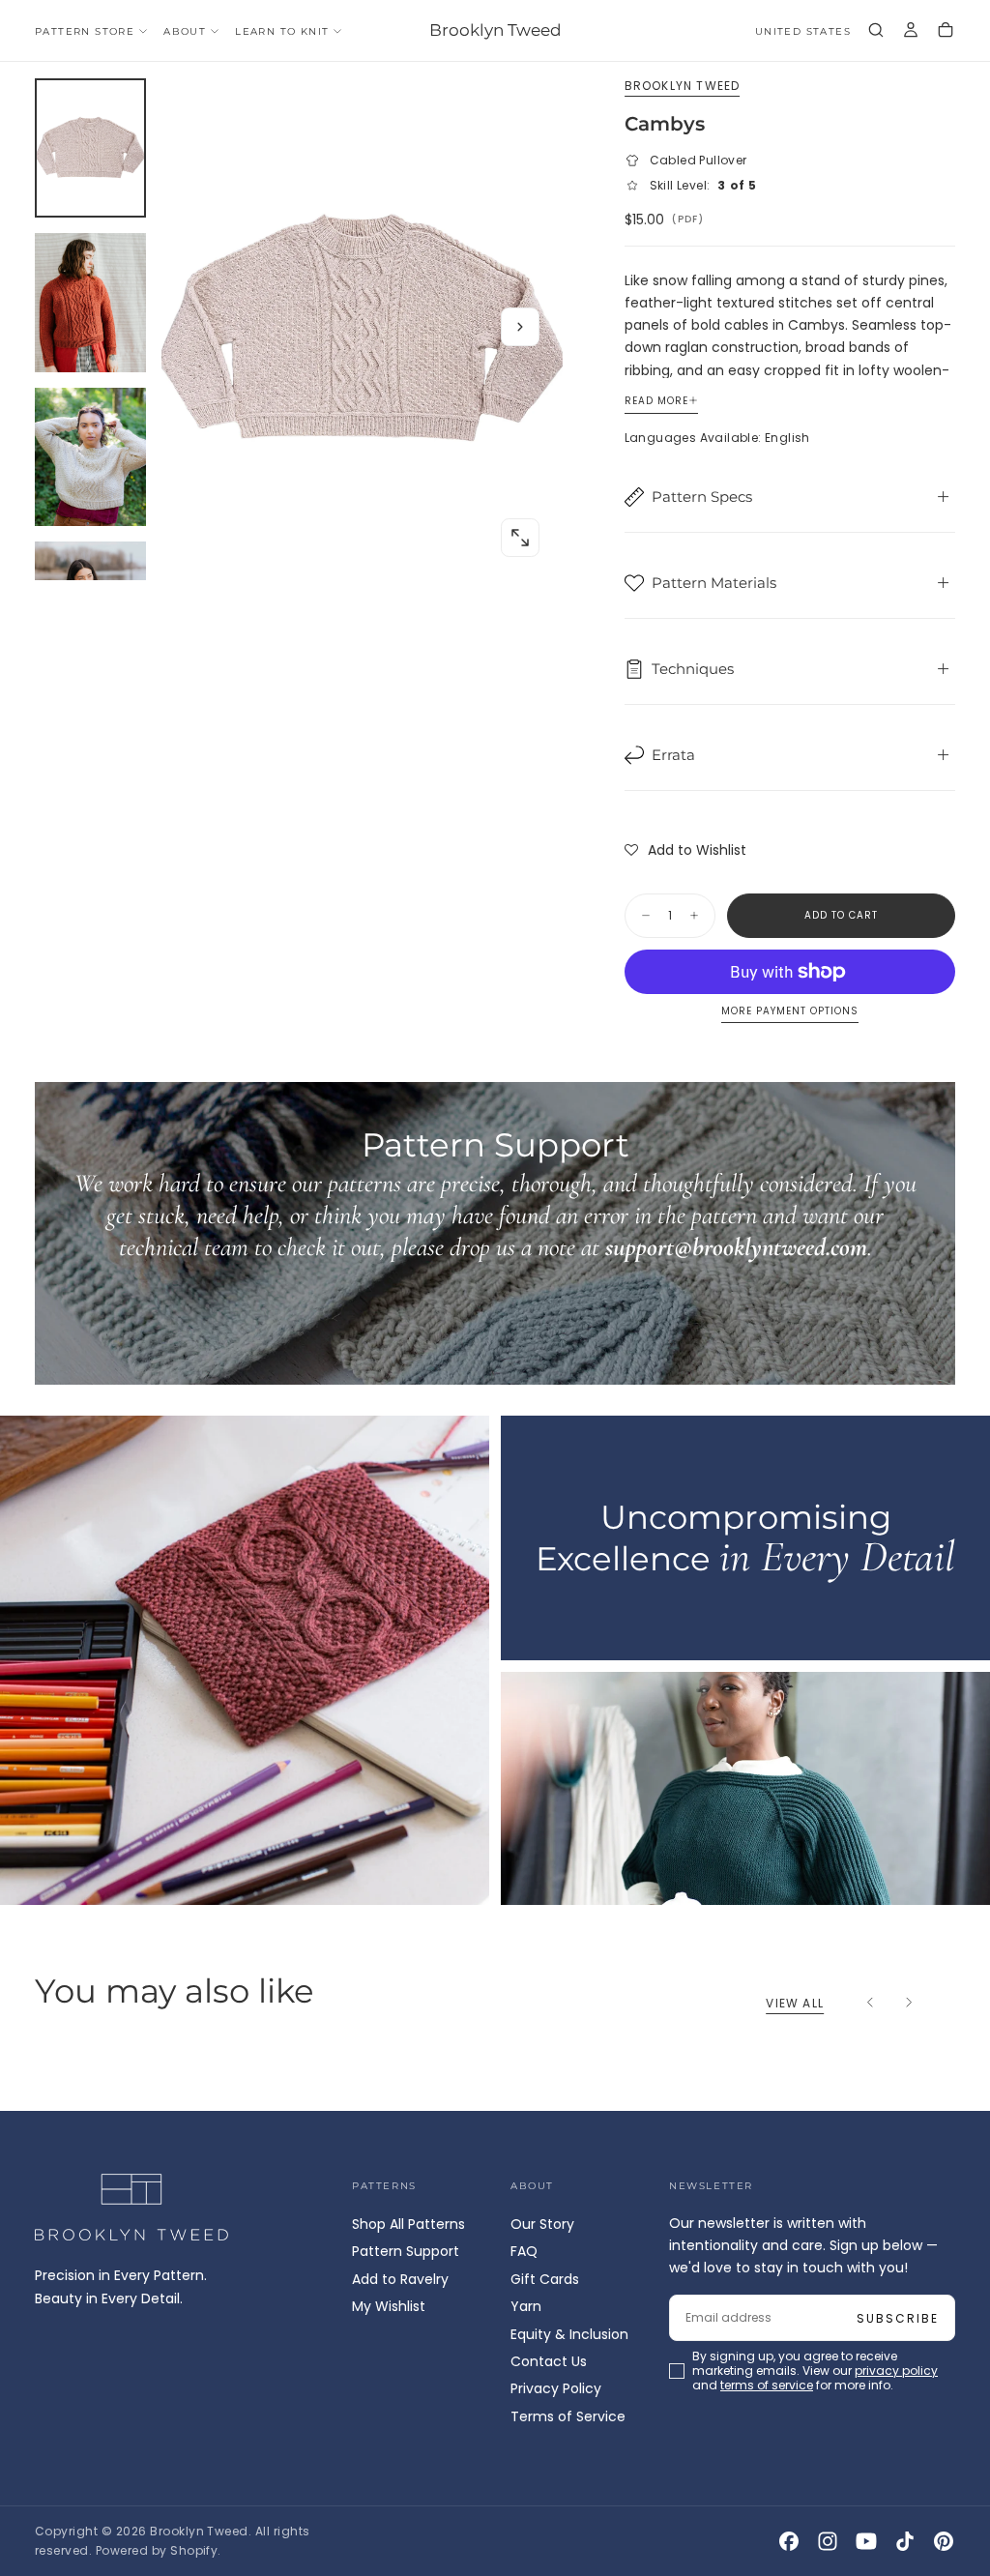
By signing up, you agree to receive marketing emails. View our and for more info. (497, 1365)
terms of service (552, 1365)
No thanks (495, 1421)
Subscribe (609, 1312)
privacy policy (433, 1365)
